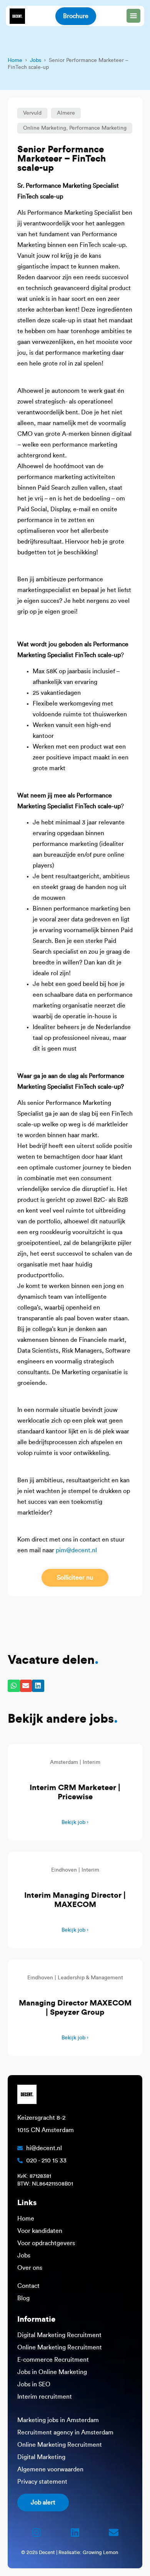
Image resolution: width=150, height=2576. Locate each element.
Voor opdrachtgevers (46, 2243)
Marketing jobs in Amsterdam (58, 2420)
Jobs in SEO (34, 2384)
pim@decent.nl (76, 1550)
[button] (32, 113)
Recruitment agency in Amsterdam (65, 2433)
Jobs (36, 60)
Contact (28, 2286)
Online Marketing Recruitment (60, 2347)
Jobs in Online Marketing (52, 2372)
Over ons (30, 2268)
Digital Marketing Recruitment (59, 2335)
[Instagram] (37, 2533)
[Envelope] (113, 2533)
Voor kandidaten (40, 2231)
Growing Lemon (100, 2552)
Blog (23, 2298)
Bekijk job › (75, 1822)
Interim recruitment (45, 2397)
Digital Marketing (41, 2457)
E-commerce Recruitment (53, 2360)
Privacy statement (42, 2482)
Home (15, 60)
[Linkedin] (75, 2533)
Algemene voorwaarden (50, 2469)
